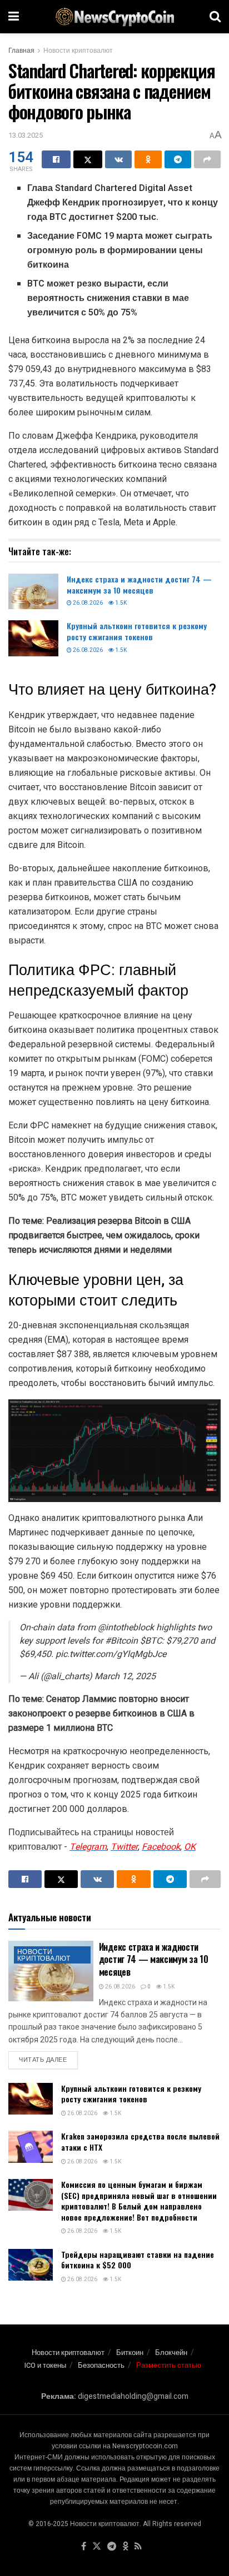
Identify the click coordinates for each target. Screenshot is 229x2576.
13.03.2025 (26, 135)
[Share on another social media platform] (207, 159)
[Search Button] (215, 17)
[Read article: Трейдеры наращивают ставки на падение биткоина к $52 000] (31, 2265)
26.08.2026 (87, 603)
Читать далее (48, 2060)
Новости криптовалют (78, 51)
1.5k (120, 603)
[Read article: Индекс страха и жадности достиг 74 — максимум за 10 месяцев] (33, 591)
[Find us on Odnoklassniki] (125, 2547)
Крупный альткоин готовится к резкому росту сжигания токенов (137, 631)
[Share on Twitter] (88, 159)
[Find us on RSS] (138, 2547)
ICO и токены (45, 2365)
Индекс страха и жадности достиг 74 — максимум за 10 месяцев (139, 584)
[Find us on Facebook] (84, 2547)
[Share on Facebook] (56, 159)
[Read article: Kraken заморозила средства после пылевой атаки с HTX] (31, 2146)
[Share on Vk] (118, 159)
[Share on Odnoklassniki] (148, 159)
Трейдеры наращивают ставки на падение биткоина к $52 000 (138, 2260)
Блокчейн (171, 2352)
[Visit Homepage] (114, 17)
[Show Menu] (14, 17)
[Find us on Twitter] (97, 2547)
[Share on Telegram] (178, 159)
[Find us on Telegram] (112, 2547)
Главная (21, 51)
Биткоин (130, 2352)
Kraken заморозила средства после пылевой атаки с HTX (140, 2141)
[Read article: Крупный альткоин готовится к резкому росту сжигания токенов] (33, 638)
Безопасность (101, 2365)
